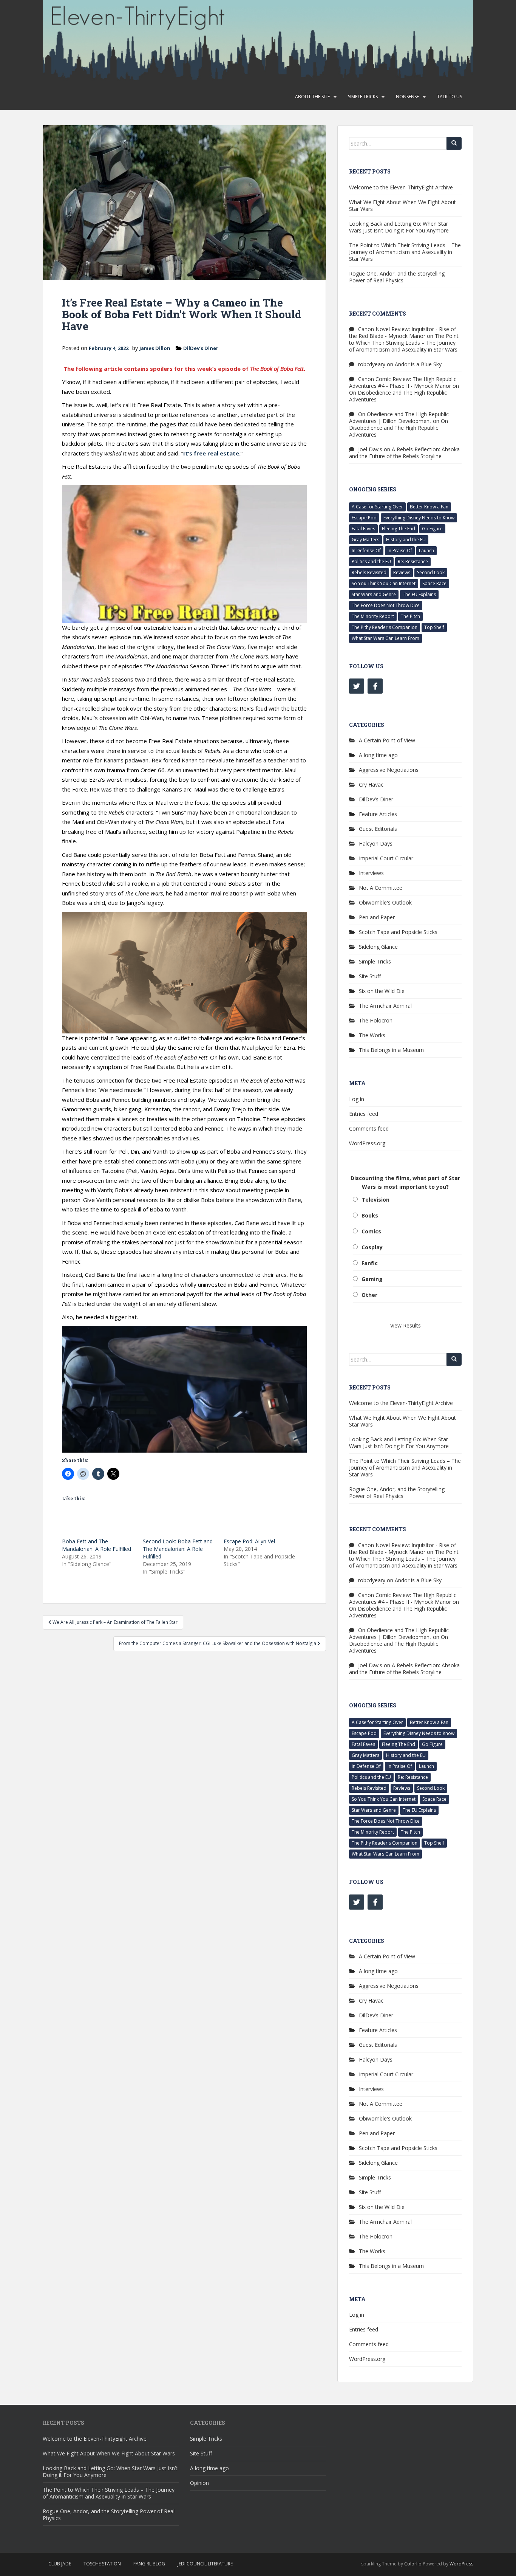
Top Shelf (434, 627)
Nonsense (407, 97)
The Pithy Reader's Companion (385, 627)
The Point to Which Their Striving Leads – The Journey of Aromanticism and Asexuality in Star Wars (405, 252)
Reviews (402, 572)
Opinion (199, 2483)
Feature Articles (378, 814)
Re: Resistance (413, 562)
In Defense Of (366, 551)
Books (370, 1215)
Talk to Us (450, 97)
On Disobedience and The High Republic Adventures (398, 396)
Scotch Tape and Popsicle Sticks (398, 932)
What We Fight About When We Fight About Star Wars (402, 205)
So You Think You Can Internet (384, 583)
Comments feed (369, 1128)
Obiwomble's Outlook (385, 902)
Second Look (431, 572)
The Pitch (410, 616)
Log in (357, 1099)
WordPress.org (367, 1143)
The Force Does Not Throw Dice (386, 605)
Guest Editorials (378, 829)
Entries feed (364, 1114)
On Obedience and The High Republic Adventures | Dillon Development (399, 417)
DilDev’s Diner (201, 348)
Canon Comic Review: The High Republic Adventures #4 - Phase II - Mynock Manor (403, 382)
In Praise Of (400, 551)
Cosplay (372, 1247)
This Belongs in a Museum (391, 1050)
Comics (371, 1231)
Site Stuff (370, 976)
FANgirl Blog (149, 2564)
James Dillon (155, 348)
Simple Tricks (363, 97)
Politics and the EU (371, 562)
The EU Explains (419, 594)
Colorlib (413, 2564)
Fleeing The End (399, 529)
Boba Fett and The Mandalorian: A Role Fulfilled (97, 1545)
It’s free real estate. (212, 453)
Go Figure (432, 529)
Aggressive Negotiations (389, 770)
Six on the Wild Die (382, 991)
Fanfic (370, 1263)
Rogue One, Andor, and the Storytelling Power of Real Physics (397, 277)
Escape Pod (364, 518)
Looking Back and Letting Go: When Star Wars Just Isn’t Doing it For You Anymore (399, 227)
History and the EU (406, 540)
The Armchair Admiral (385, 1006)
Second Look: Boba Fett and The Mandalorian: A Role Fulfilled (178, 1549)
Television (375, 1200)
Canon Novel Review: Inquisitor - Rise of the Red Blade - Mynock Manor (402, 332)
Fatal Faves (363, 529)
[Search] (454, 143)
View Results (406, 1325)
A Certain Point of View (387, 740)
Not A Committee (381, 888)
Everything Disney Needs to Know (419, 518)
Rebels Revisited (369, 572)
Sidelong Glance (378, 947)
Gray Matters (365, 540)
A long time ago (378, 755)
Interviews (371, 873)
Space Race (434, 583)
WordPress (461, 2564)
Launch (426, 551)
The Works (372, 1035)
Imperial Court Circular (386, 858)
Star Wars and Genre (374, 594)
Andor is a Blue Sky (418, 364)
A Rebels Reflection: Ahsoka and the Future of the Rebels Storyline (404, 453)
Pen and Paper (377, 917)
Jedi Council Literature (205, 2564)
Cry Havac (371, 785)
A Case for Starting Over (377, 507)
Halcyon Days (376, 843)
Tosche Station (102, 2564)
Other (369, 1295)
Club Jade (60, 2564)
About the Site (312, 97)
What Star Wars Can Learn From (385, 638)
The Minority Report (373, 616)
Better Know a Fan (429, 507)
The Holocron (376, 1020)
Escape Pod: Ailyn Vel (249, 1541)
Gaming (372, 1279)
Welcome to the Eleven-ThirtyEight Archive (401, 187)
